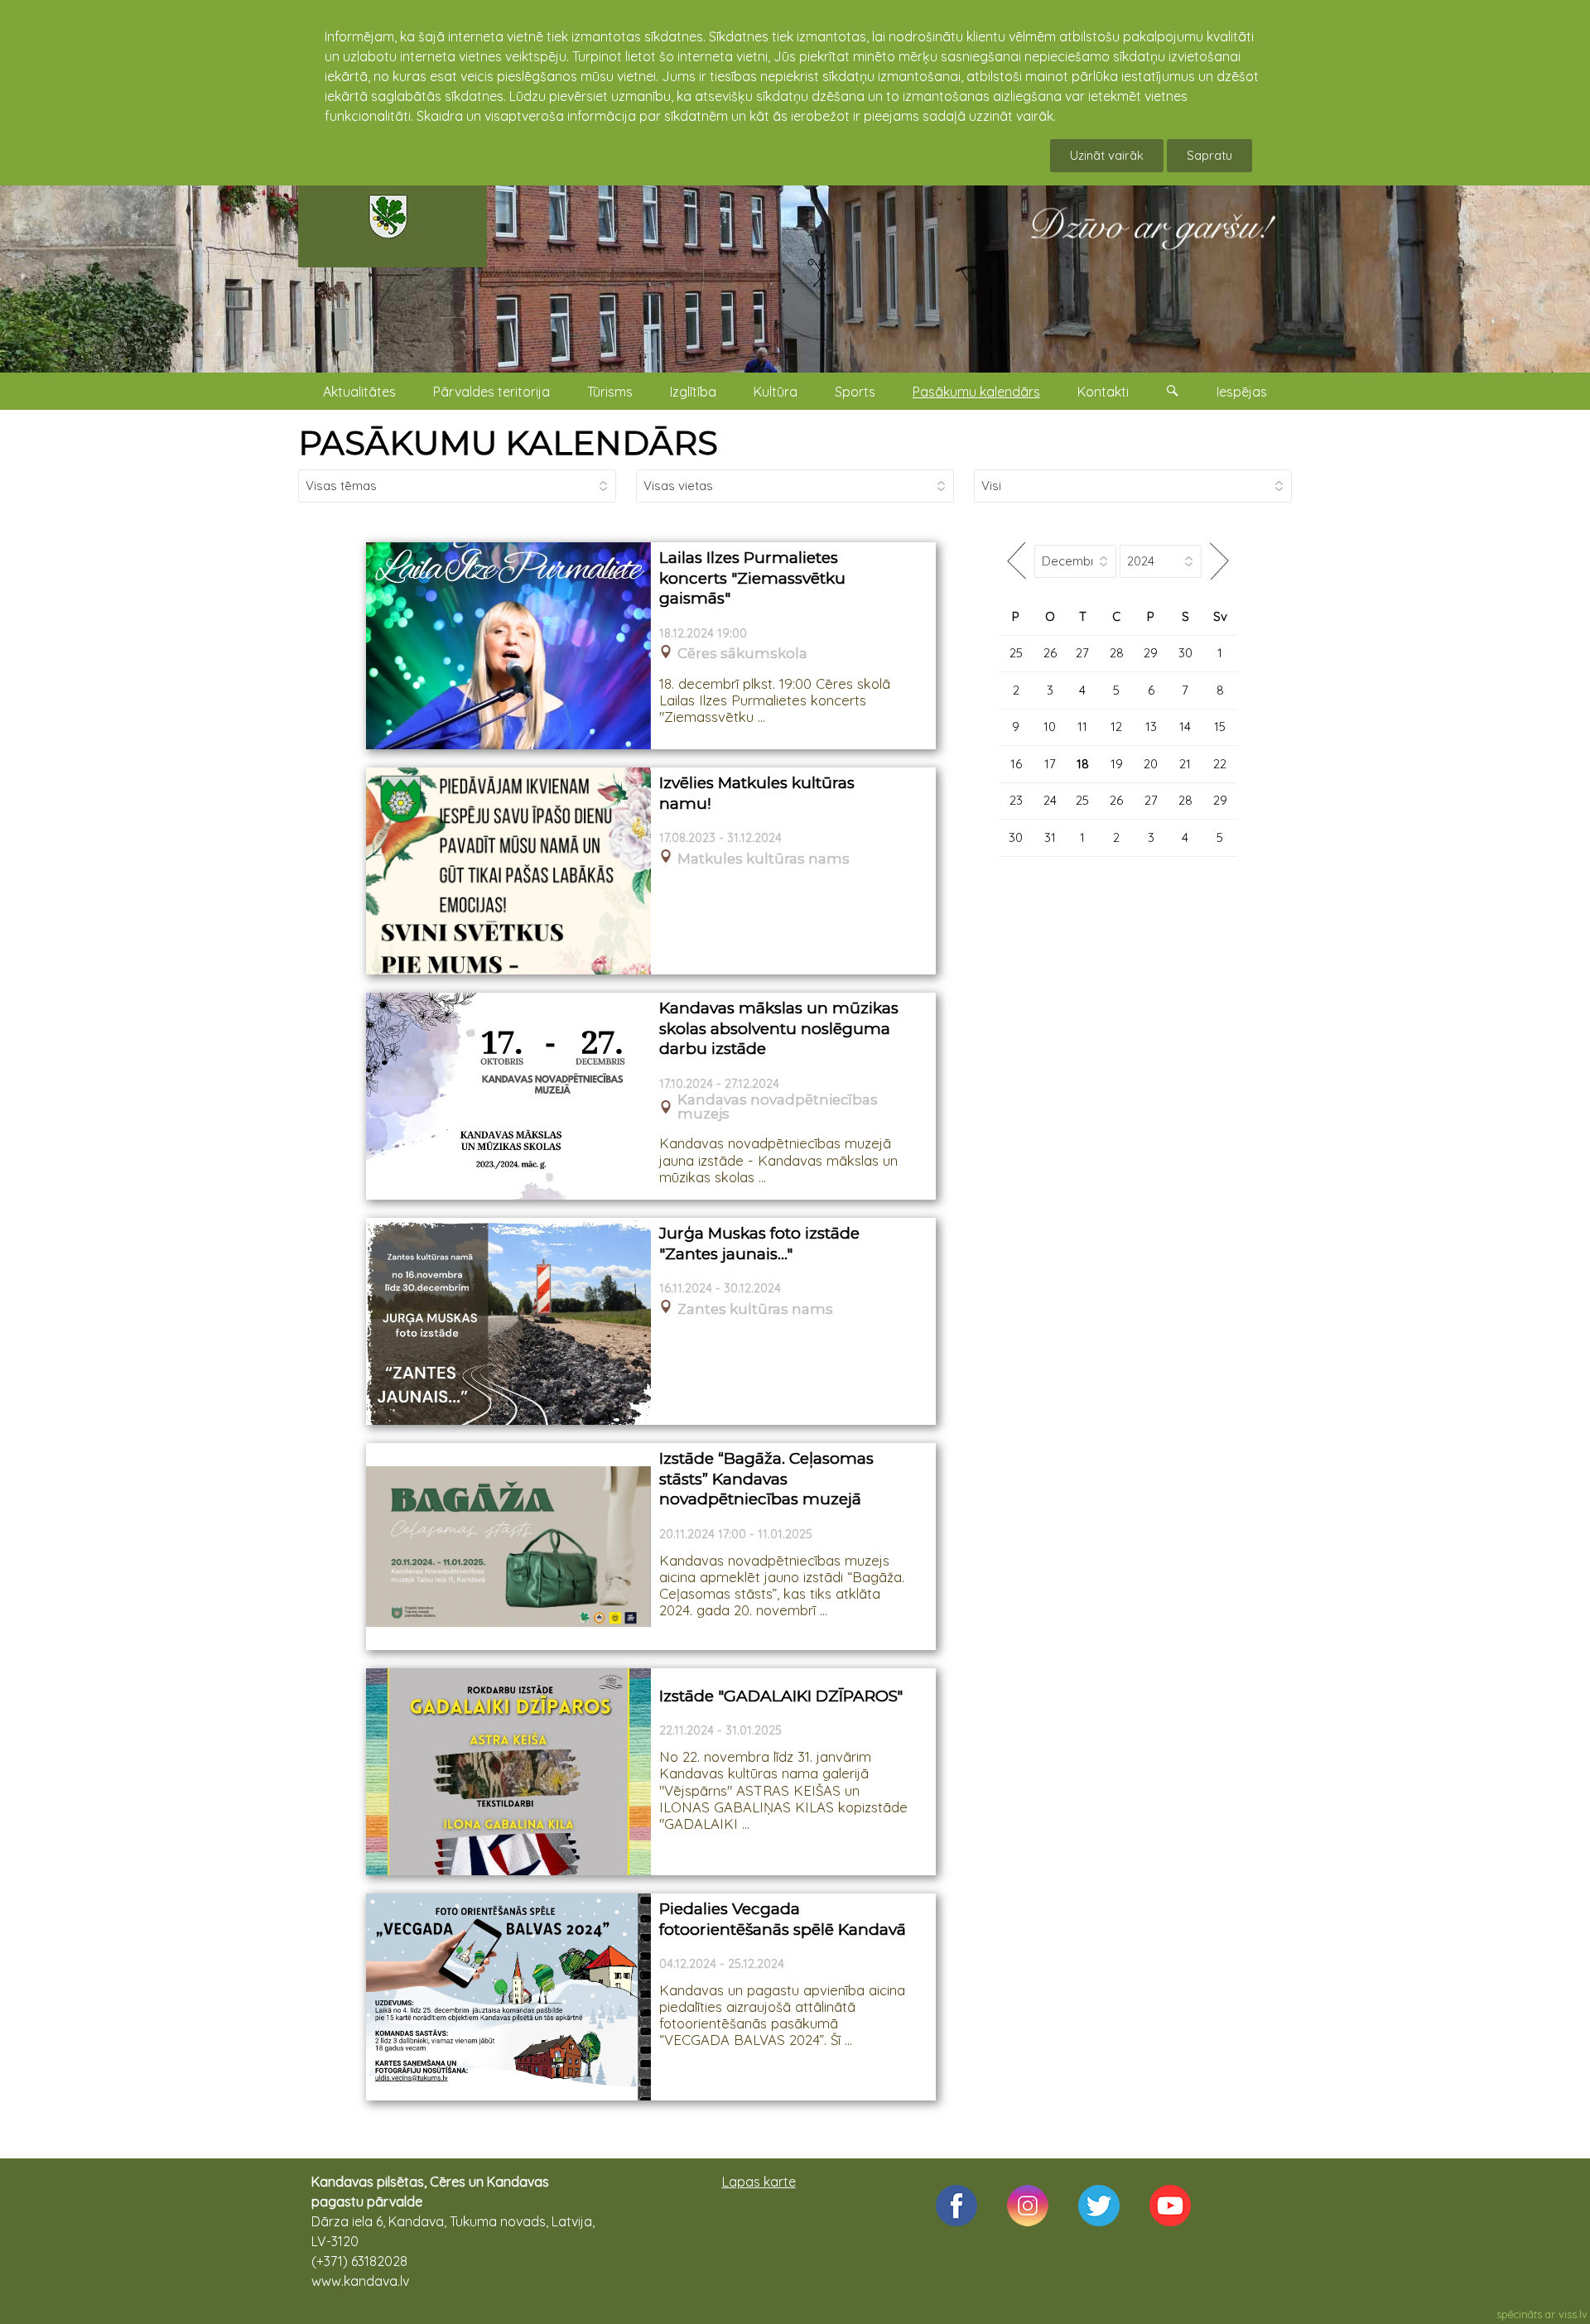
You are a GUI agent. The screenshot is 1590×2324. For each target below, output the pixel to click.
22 (1220, 764)
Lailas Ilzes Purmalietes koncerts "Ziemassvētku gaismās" (752, 578)
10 (1050, 727)
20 (1151, 764)
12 (1116, 727)
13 (1151, 727)
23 (1016, 800)
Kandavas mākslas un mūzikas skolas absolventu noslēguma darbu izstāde (779, 1028)
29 (1151, 653)
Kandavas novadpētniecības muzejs (778, 1107)
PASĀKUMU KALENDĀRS (508, 443)
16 (1016, 764)
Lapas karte (759, 2182)
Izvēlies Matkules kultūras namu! (757, 793)
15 (1220, 727)
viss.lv (1573, 2314)
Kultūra (776, 392)
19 (1117, 764)
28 (1117, 653)
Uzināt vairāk (1107, 155)
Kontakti (1103, 392)
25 (1016, 653)
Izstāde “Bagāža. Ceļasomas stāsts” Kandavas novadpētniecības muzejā (766, 1479)
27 (1082, 653)
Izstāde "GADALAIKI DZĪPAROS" (781, 1696)
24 (1050, 800)
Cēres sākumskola (742, 654)
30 (1185, 653)
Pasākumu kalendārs (976, 392)
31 (1050, 837)
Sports (855, 392)
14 (1185, 727)
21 (1185, 764)
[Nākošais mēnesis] (1219, 561)
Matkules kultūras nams (764, 859)
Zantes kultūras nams (755, 1309)
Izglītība (693, 392)
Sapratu (1209, 155)
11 (1082, 727)
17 (1050, 764)
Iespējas (1242, 392)
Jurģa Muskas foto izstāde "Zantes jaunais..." (759, 1244)
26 (1050, 653)
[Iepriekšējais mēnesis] (1017, 561)
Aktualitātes (359, 392)
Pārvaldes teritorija (491, 392)
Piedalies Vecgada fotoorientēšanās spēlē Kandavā (783, 1919)
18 (1083, 764)
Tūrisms (610, 392)
